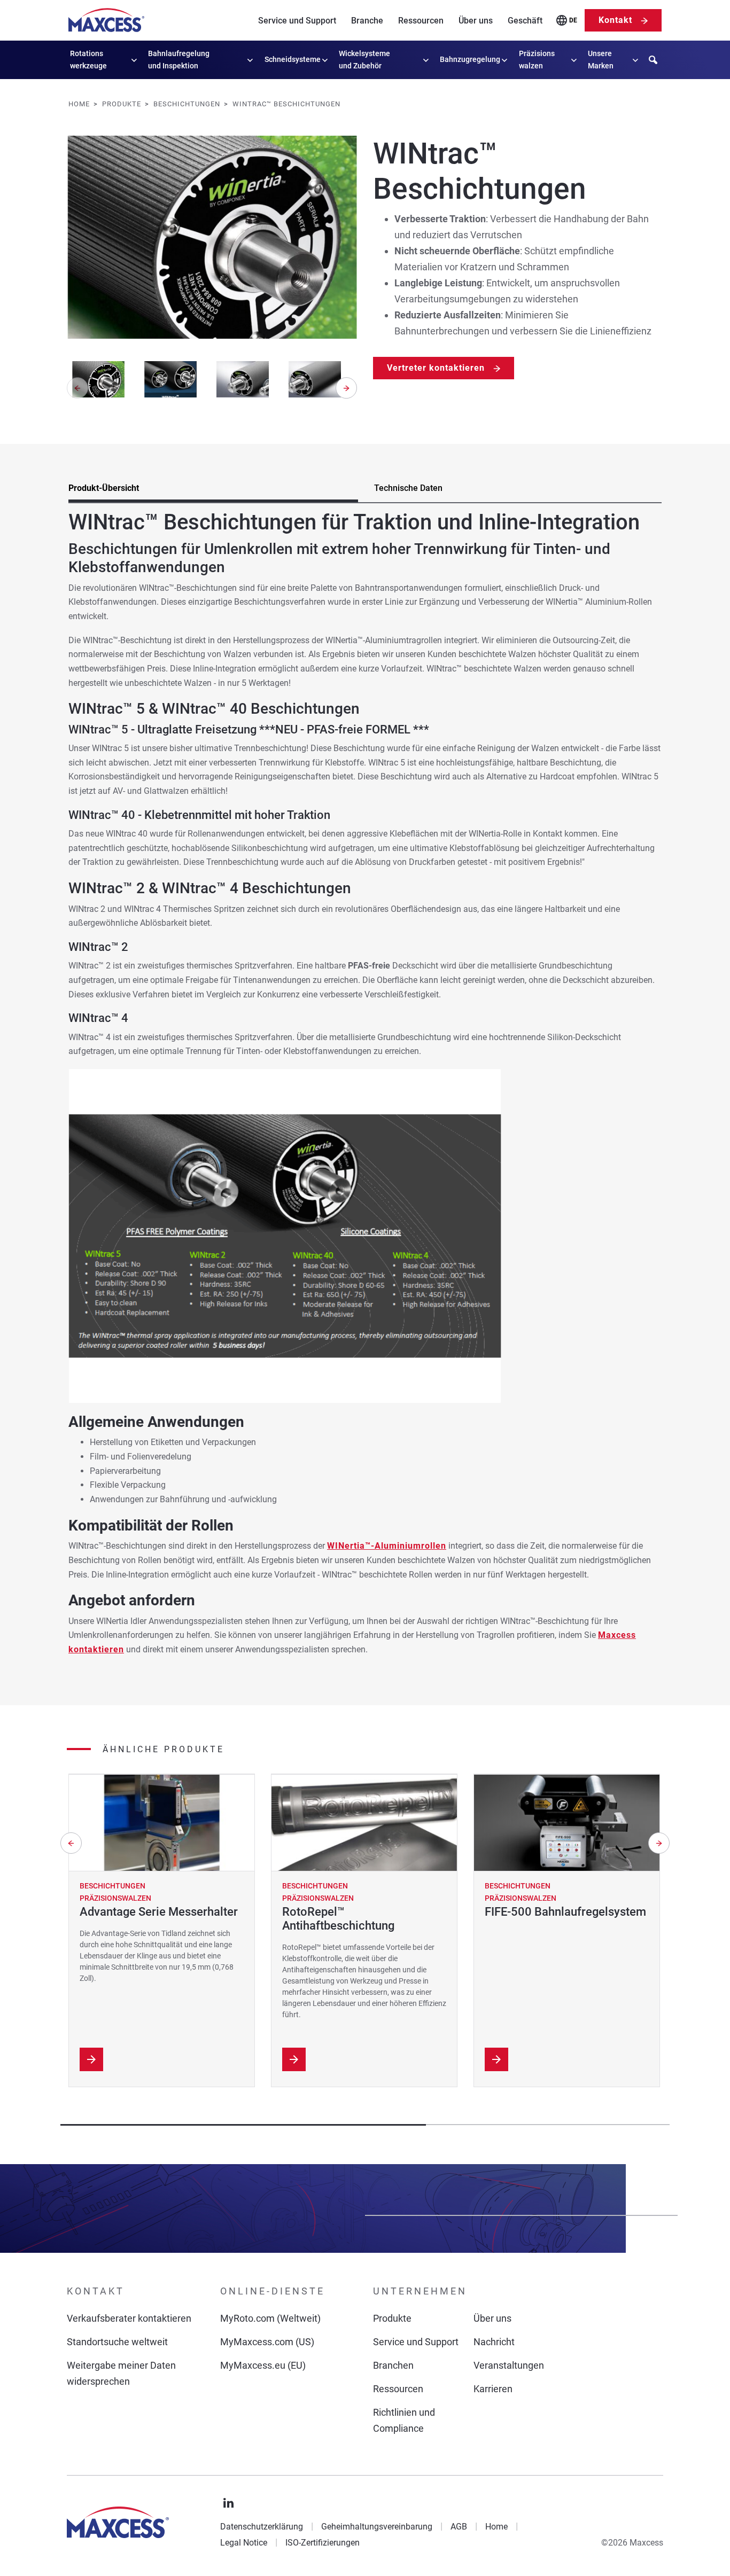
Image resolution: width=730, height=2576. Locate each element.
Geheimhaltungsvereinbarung (377, 2527)
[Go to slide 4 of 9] (315, 379)
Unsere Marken (601, 60)
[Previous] (71, 1843)
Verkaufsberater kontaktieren (129, 2318)
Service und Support (297, 21)
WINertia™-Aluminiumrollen (387, 1546)
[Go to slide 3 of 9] (242, 379)
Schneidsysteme (293, 59)
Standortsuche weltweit (117, 2342)
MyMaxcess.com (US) (267, 2342)
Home (496, 2527)
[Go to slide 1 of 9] (98, 379)
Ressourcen (421, 21)
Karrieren (493, 2389)
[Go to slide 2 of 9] (170, 379)
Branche (367, 21)
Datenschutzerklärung (262, 2527)
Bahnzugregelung (470, 59)
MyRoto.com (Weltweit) (270, 2318)
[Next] (346, 388)
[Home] (106, 20)
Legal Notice (244, 2543)
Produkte (392, 2318)
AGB (459, 2527)
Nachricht (494, 2342)
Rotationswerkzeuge (88, 60)
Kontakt (615, 20)
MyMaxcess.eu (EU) (263, 2365)
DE (573, 20)
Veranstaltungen (509, 2365)
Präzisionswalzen (537, 60)
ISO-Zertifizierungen (323, 2543)
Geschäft (525, 21)
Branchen (393, 2365)
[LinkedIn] (229, 2503)
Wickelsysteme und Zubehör (364, 60)
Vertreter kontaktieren (436, 368)
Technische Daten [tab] (408, 488)
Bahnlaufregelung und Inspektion (179, 60)
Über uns (476, 21)
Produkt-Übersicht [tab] (104, 488)
